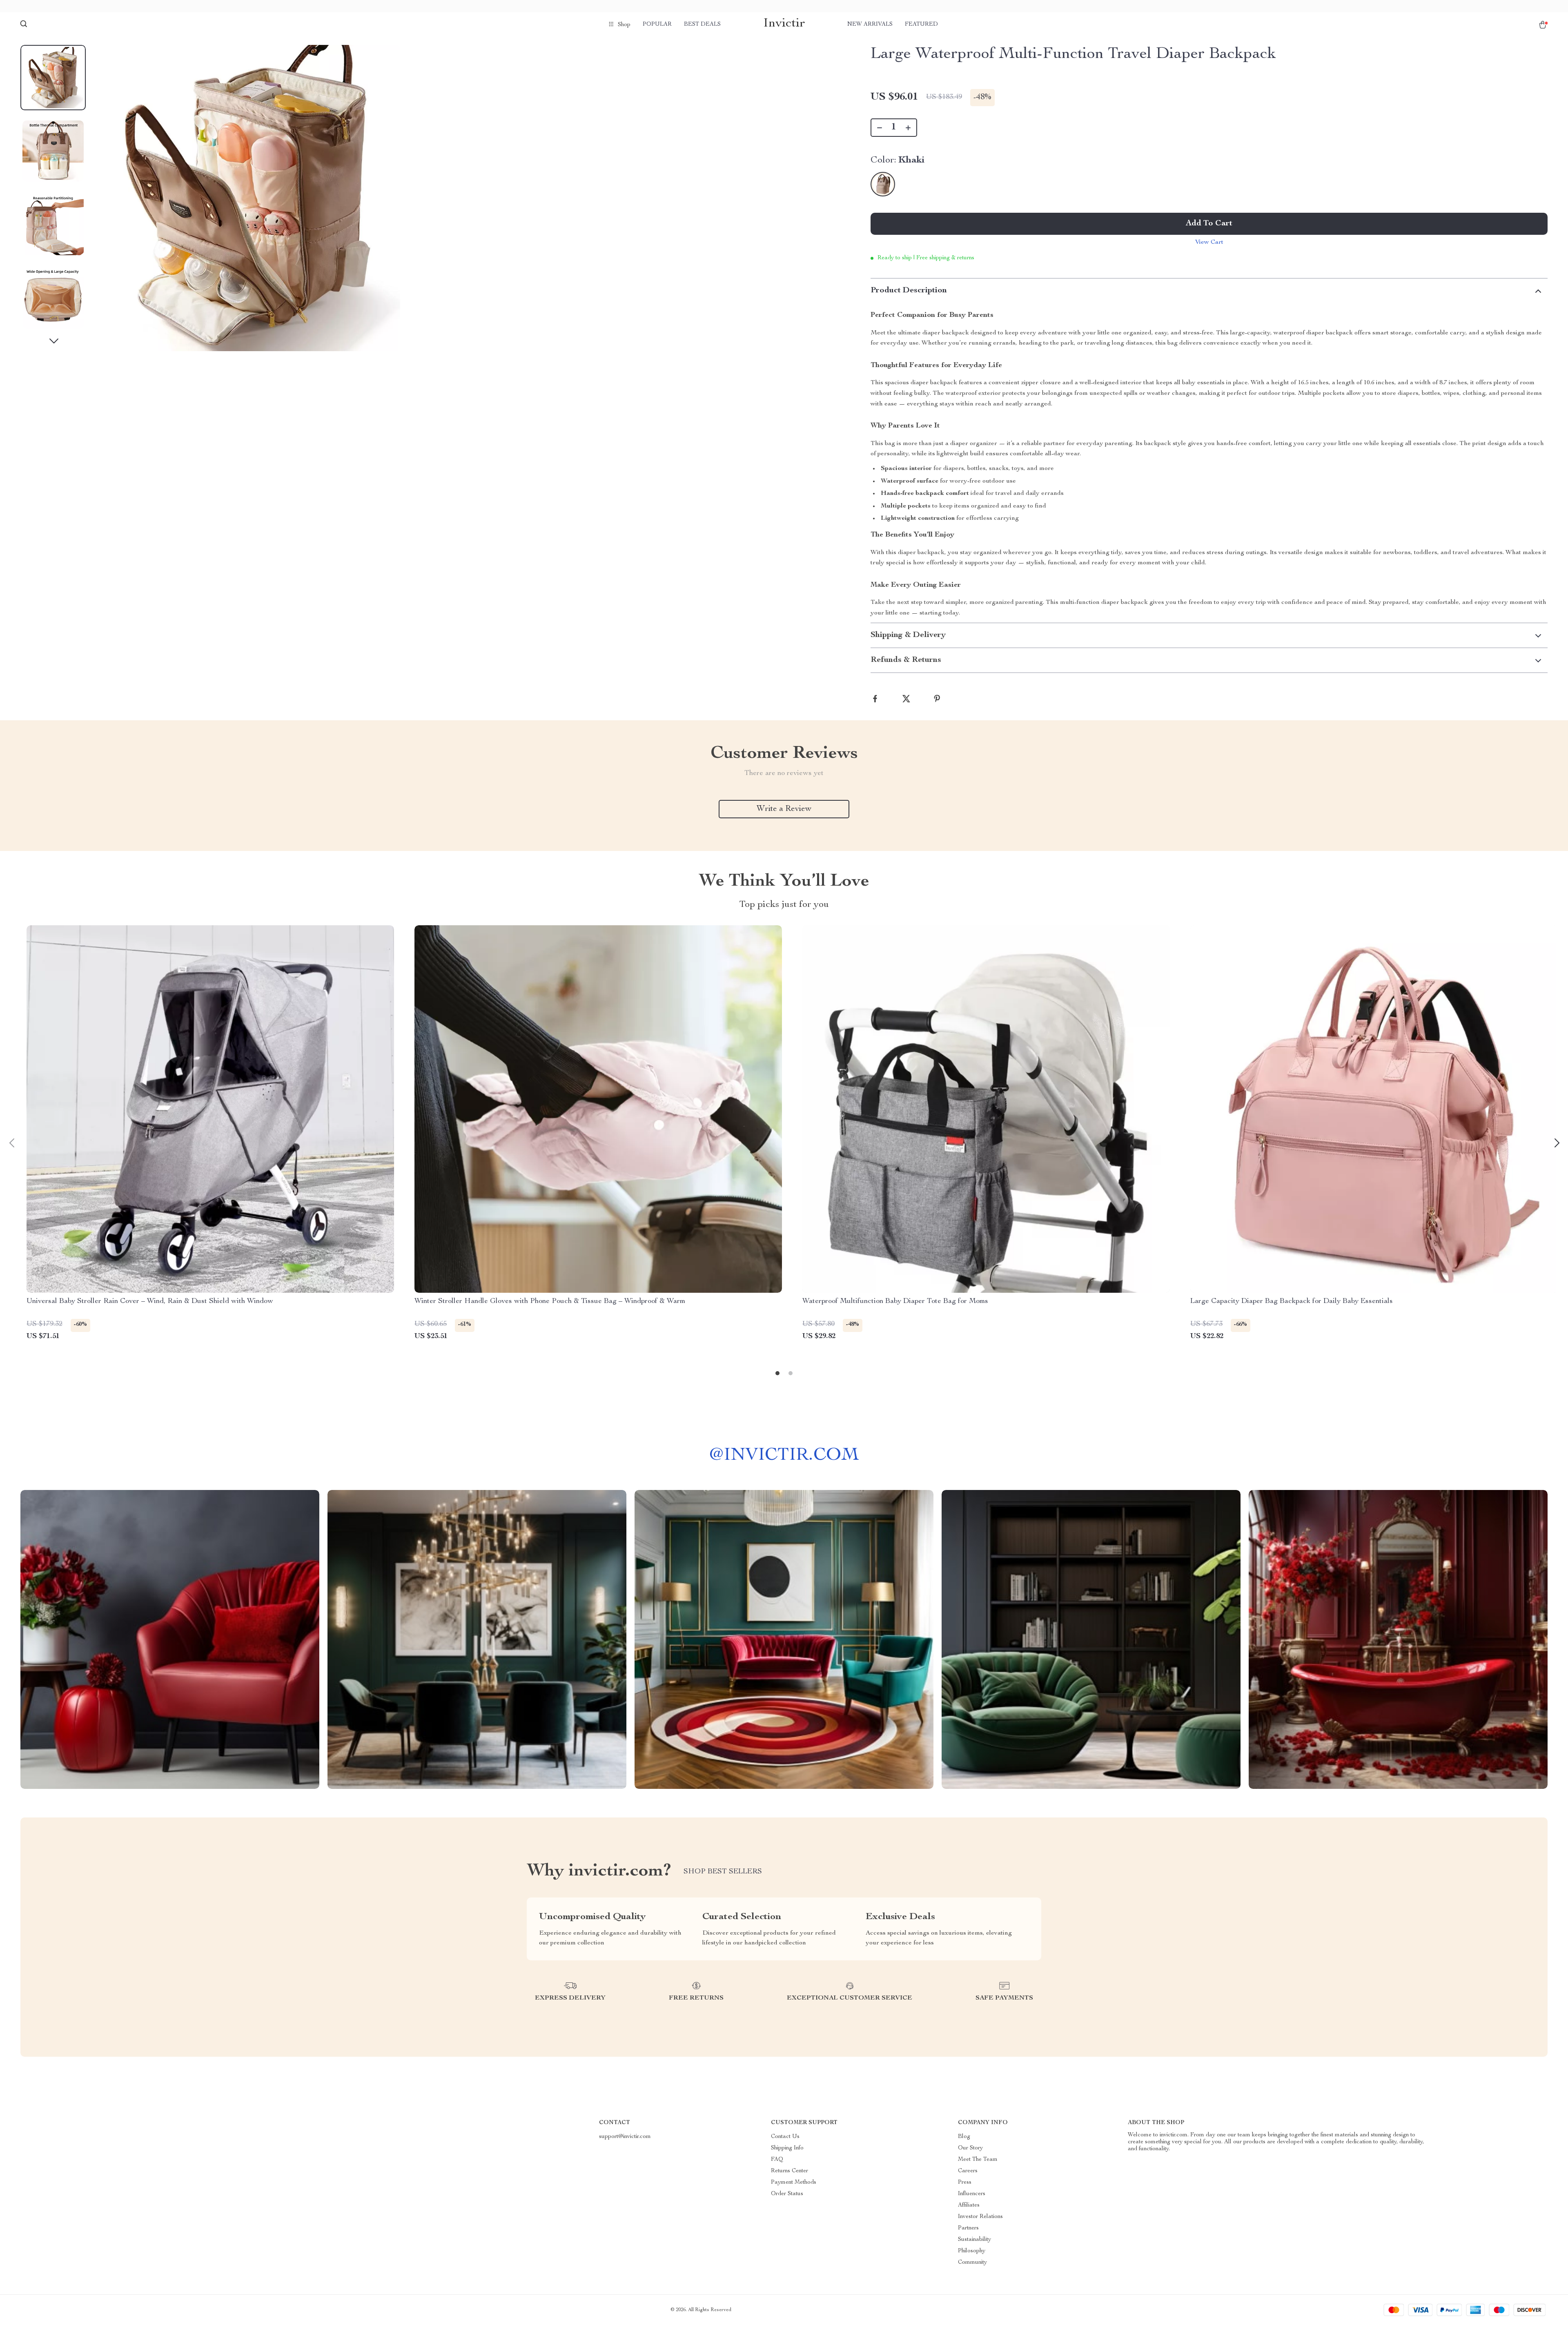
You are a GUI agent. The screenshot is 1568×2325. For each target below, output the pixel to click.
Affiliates (969, 2205)
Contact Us (785, 2137)
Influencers (972, 2194)
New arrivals (870, 24)
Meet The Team (978, 2160)
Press (965, 2182)
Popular (657, 24)
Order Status (787, 2194)
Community (972, 2263)
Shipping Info (787, 2148)
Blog (964, 2137)
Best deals (702, 24)
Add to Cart (1209, 224)
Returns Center (790, 2171)
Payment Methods (794, 2182)
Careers (968, 2171)
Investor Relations (980, 2217)
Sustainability (974, 2240)
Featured (921, 24)
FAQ (777, 2160)
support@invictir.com (625, 2137)
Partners (968, 2228)
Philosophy (972, 2251)
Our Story (970, 2148)
